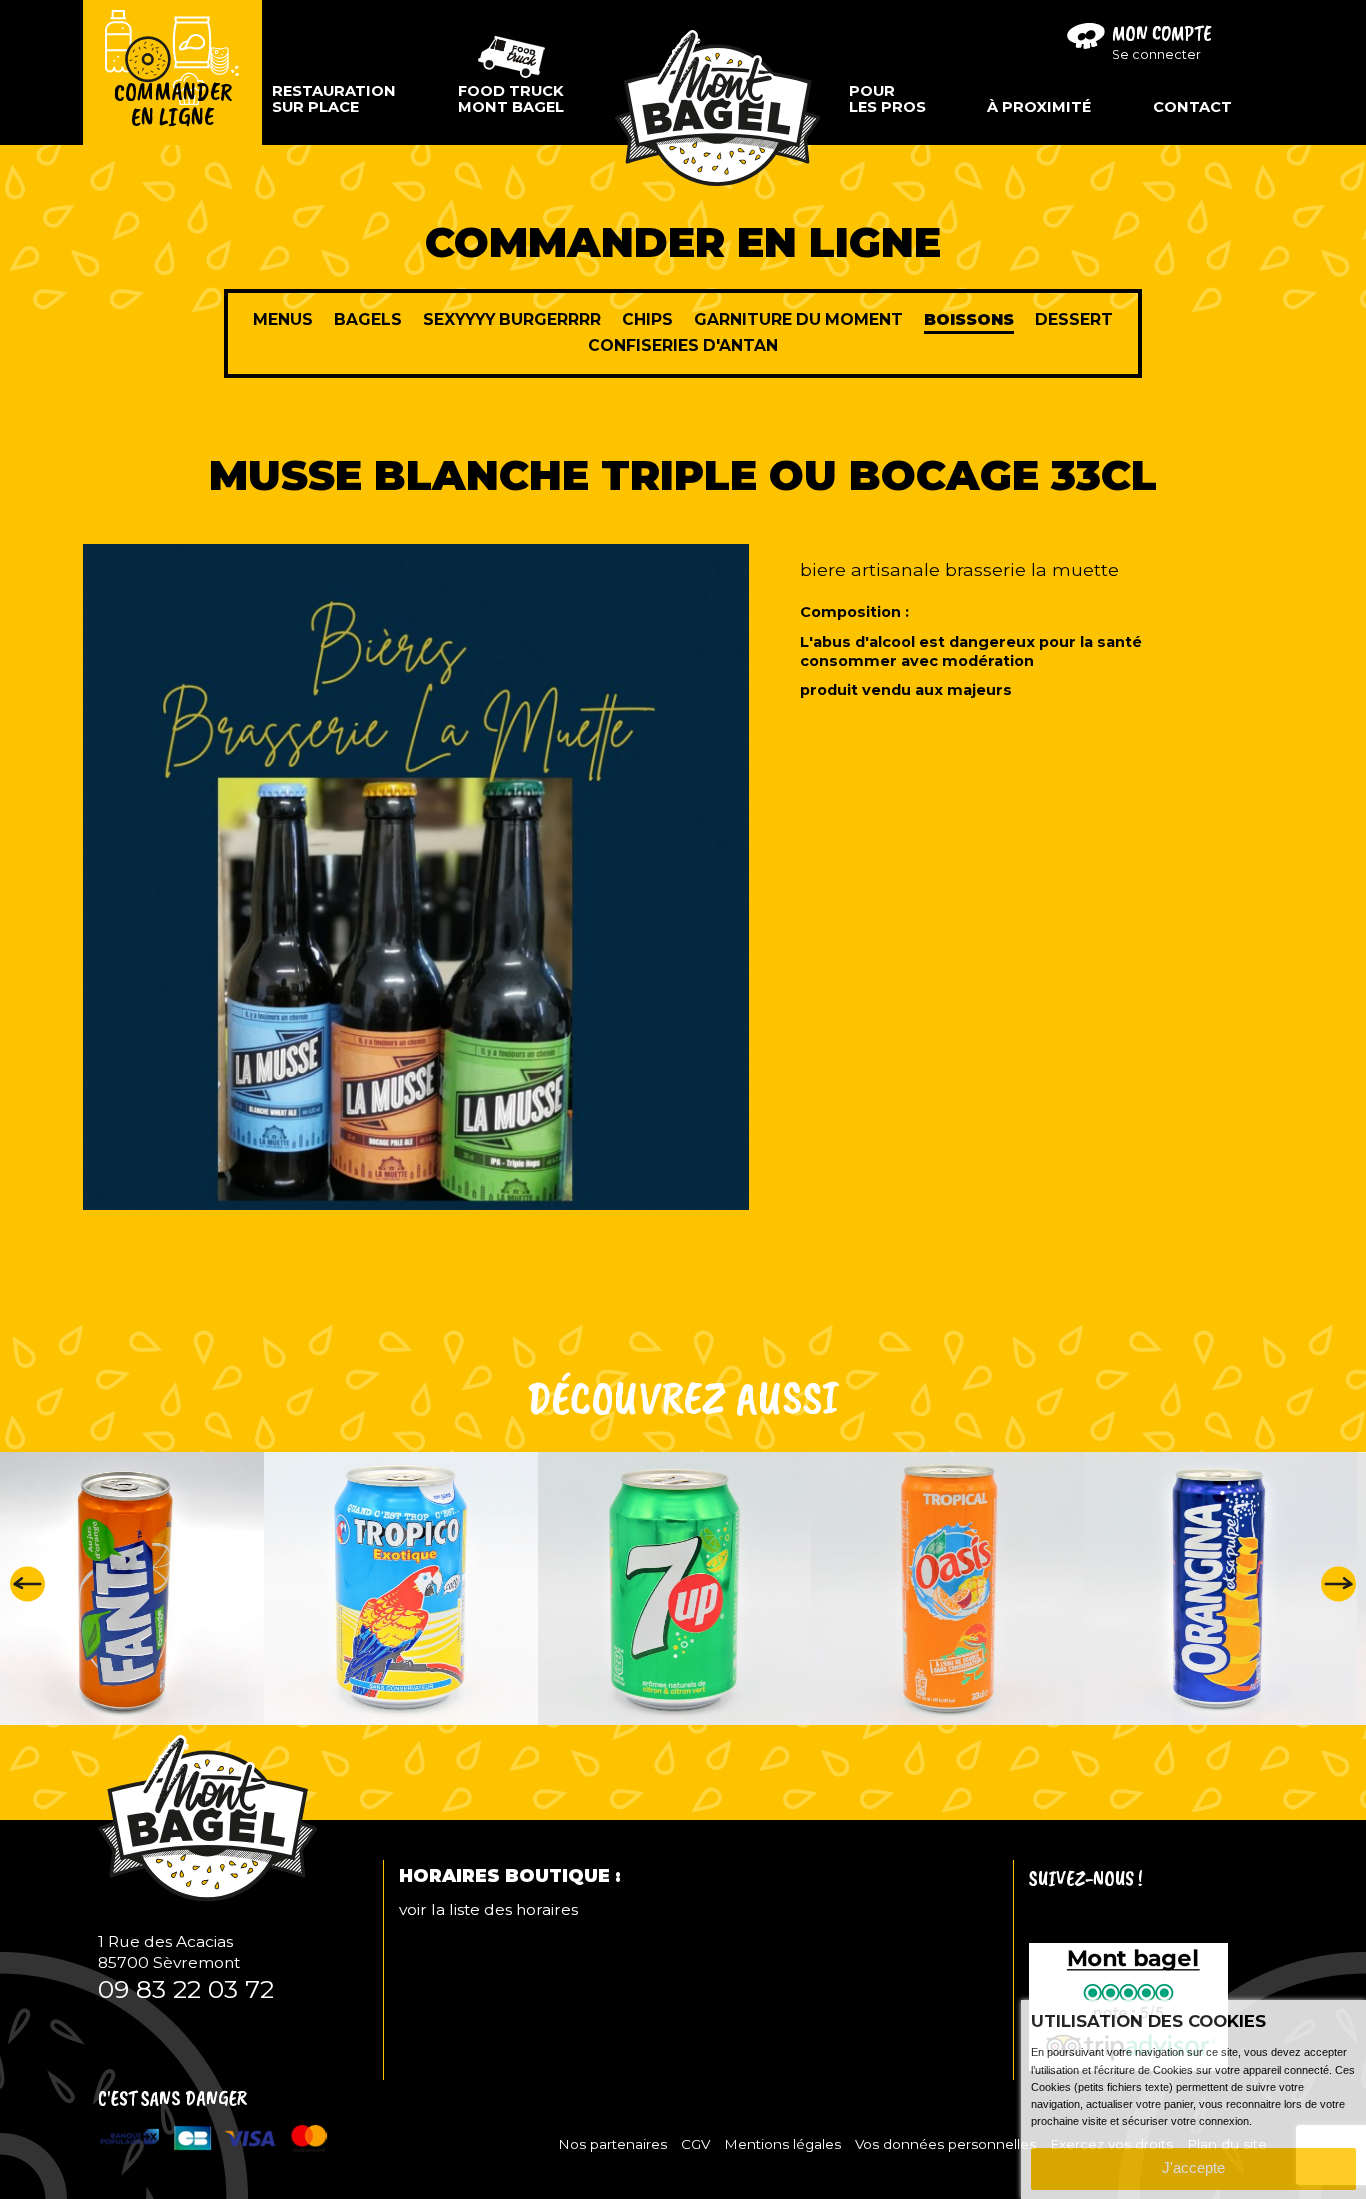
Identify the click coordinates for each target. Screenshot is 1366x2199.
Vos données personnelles (945, 2144)
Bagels (368, 319)
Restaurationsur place (334, 99)
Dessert (1074, 319)
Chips (647, 319)
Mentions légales (782, 2144)
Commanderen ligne (173, 105)
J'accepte (1193, 2168)
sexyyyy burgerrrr (512, 319)
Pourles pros (887, 99)
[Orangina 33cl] (979, 1588)
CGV (695, 2144)
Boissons (969, 319)
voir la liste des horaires (488, 1909)
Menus (283, 319)
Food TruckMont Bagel (511, 99)
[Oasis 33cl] (706, 1588)
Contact (1192, 107)
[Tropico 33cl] (159, 1588)
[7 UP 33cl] (433, 1588)
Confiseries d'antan (683, 345)
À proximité (1039, 107)
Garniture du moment (798, 319)
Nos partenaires (612, 2144)
